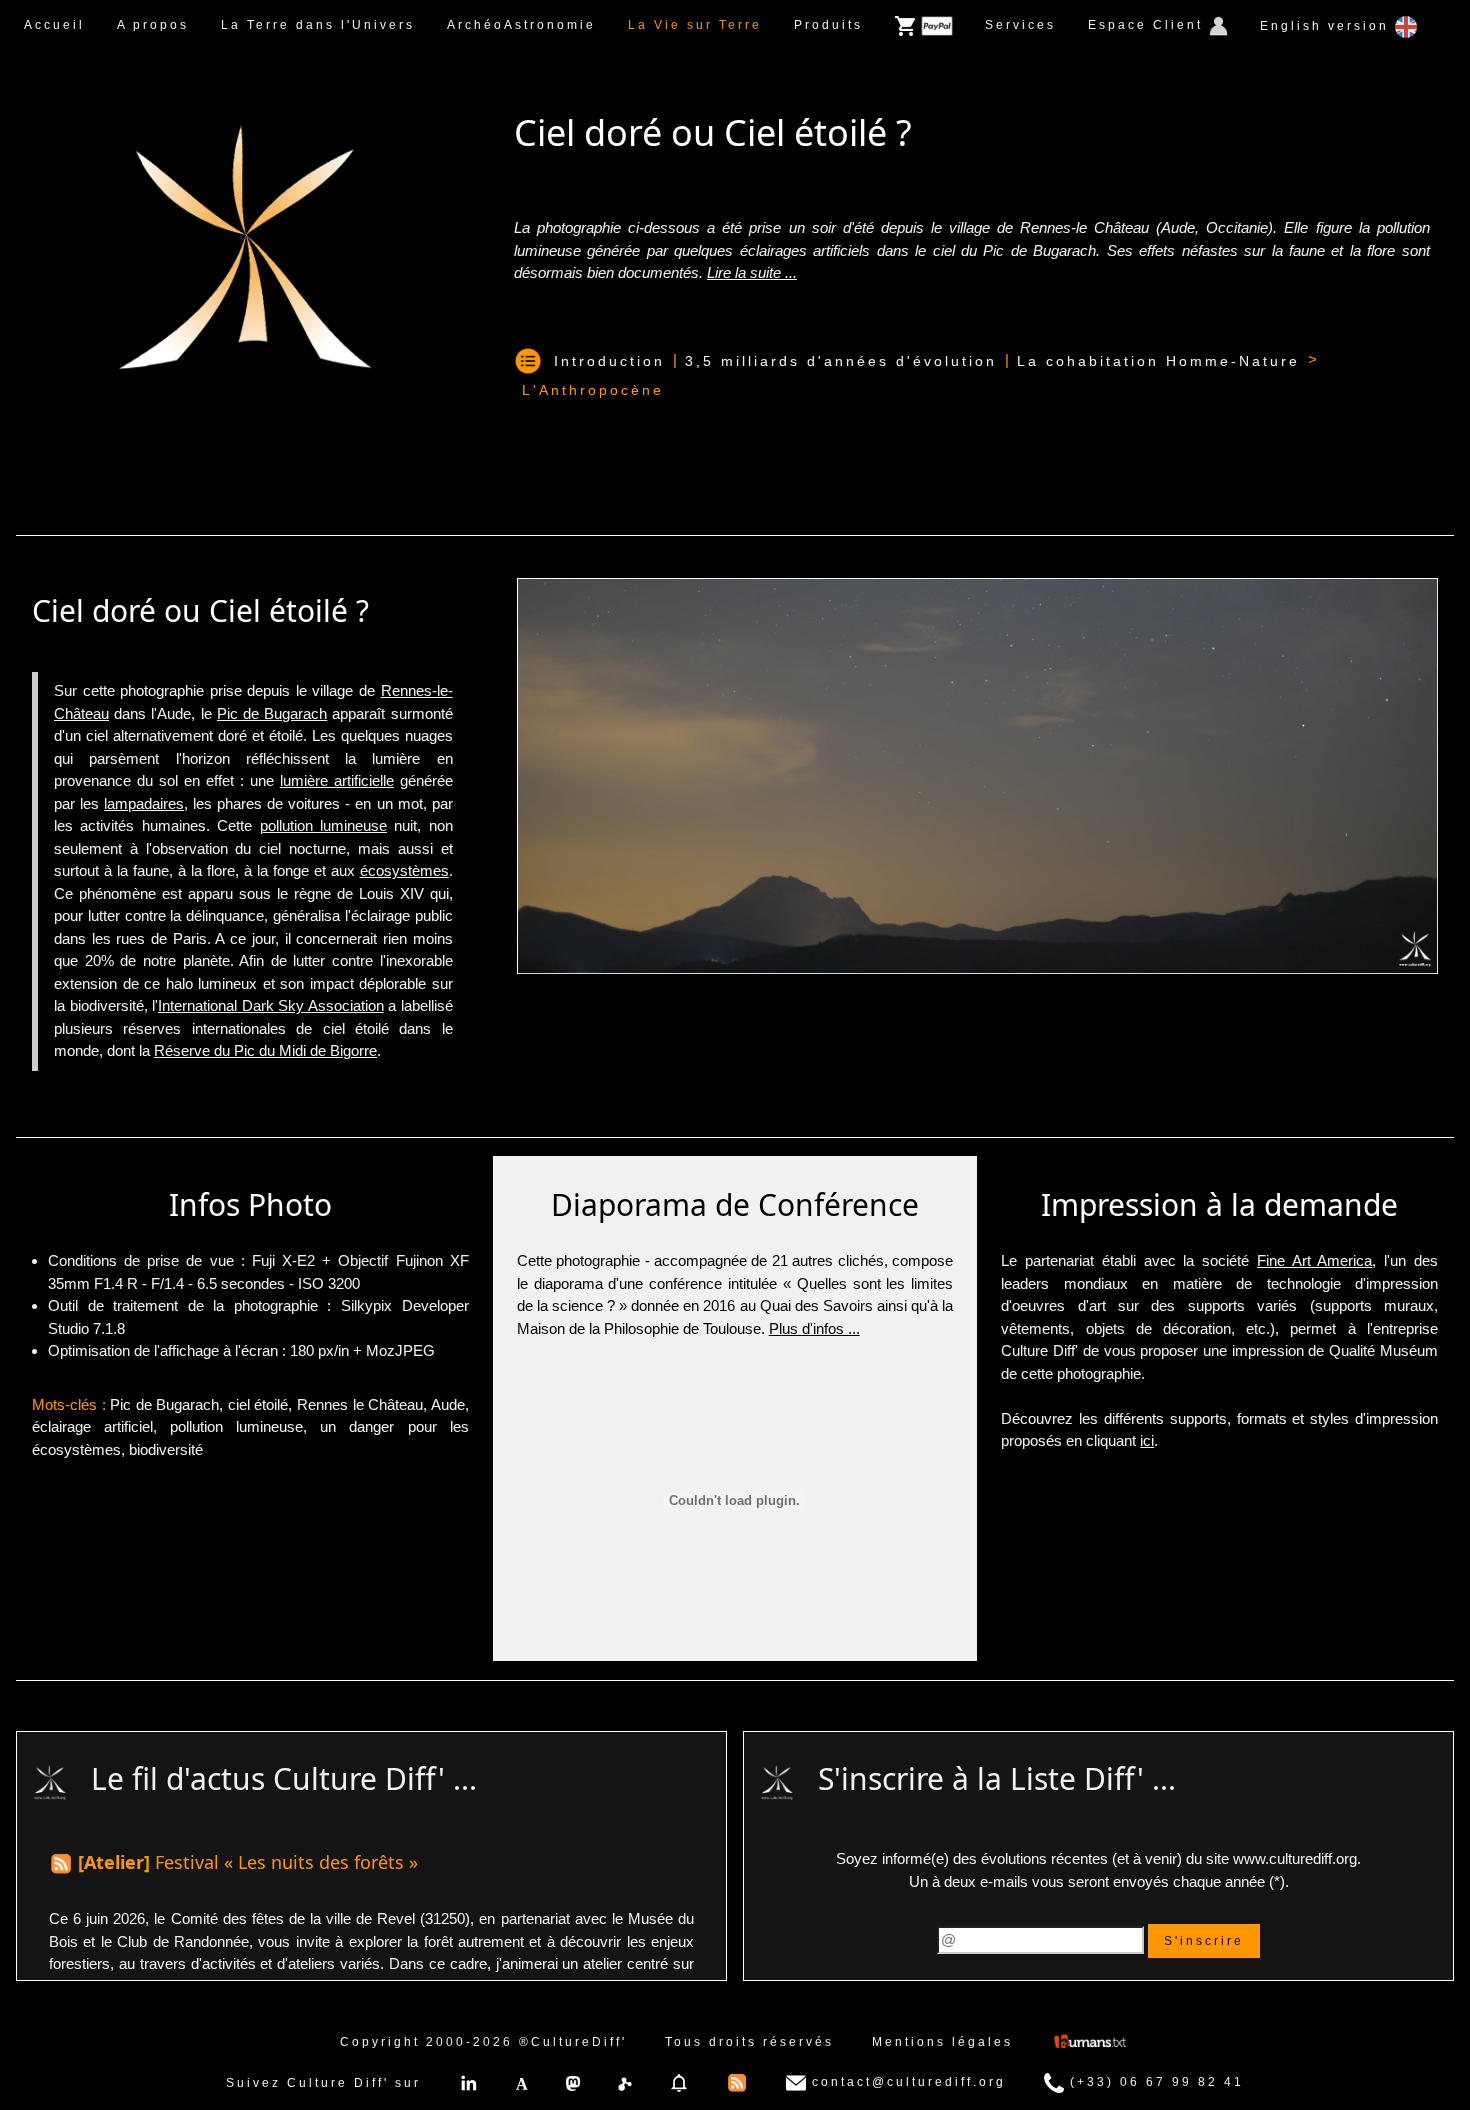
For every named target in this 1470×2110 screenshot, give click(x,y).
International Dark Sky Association (271, 1005)
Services (1020, 25)
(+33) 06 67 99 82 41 (1154, 2082)
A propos (153, 25)
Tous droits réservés (749, 2042)
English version (1327, 26)
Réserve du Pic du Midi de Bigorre (265, 1050)
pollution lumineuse (323, 825)
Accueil (54, 25)
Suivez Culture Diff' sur (323, 2083)
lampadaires (144, 803)
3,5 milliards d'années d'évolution (841, 361)
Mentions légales (942, 2042)
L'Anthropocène (593, 390)
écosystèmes (404, 870)
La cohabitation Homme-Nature (1158, 361)
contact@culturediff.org (906, 2082)
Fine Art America (1315, 1260)
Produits (828, 25)
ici (1147, 1440)
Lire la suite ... (752, 272)
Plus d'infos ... (814, 1328)
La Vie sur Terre (695, 25)
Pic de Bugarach (272, 713)
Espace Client (1148, 25)
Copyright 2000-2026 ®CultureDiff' (483, 2042)
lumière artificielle (337, 780)
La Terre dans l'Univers (318, 25)
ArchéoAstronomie (521, 25)
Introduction (609, 361)
